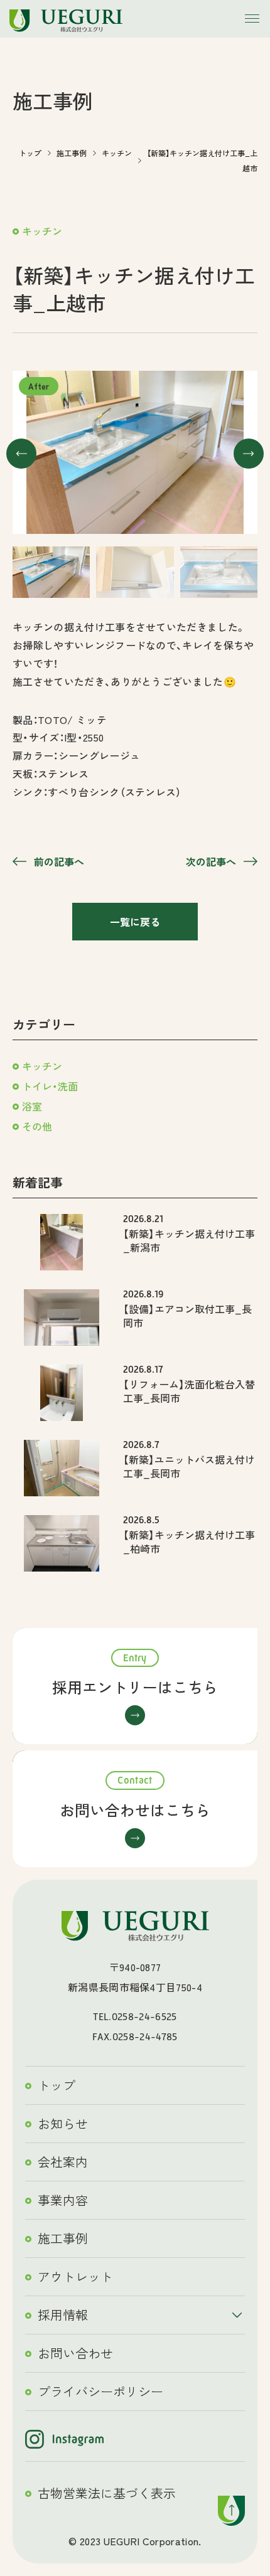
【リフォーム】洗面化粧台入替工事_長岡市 (189, 1391)
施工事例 (63, 2238)
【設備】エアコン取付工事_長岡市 (187, 1316)
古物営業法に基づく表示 (107, 2493)
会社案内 (63, 2162)
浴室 (32, 1106)
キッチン (42, 231)
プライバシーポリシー (100, 2391)
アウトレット (75, 2276)
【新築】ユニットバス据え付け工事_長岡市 (189, 1466)
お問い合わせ (75, 2353)
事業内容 (63, 2200)
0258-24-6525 (144, 2017)
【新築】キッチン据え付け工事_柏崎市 (189, 1541)
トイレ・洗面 (50, 1086)
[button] (21, 454)
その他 (37, 1126)
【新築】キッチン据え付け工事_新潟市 (189, 1240)
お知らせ (63, 2123)
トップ (57, 2085)
